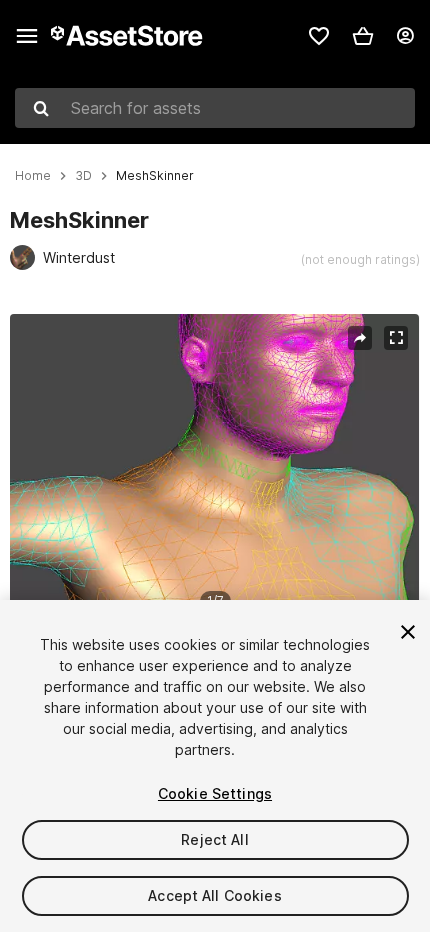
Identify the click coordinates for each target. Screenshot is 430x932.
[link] (319, 36)
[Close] (408, 632)
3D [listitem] (83, 176)
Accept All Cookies (215, 895)
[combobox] (215, 108)
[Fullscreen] (396, 338)
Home (33, 176)
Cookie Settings (215, 793)
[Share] (360, 338)
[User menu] (405, 36)
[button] (363, 36)
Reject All (214, 839)
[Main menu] (27, 36)
